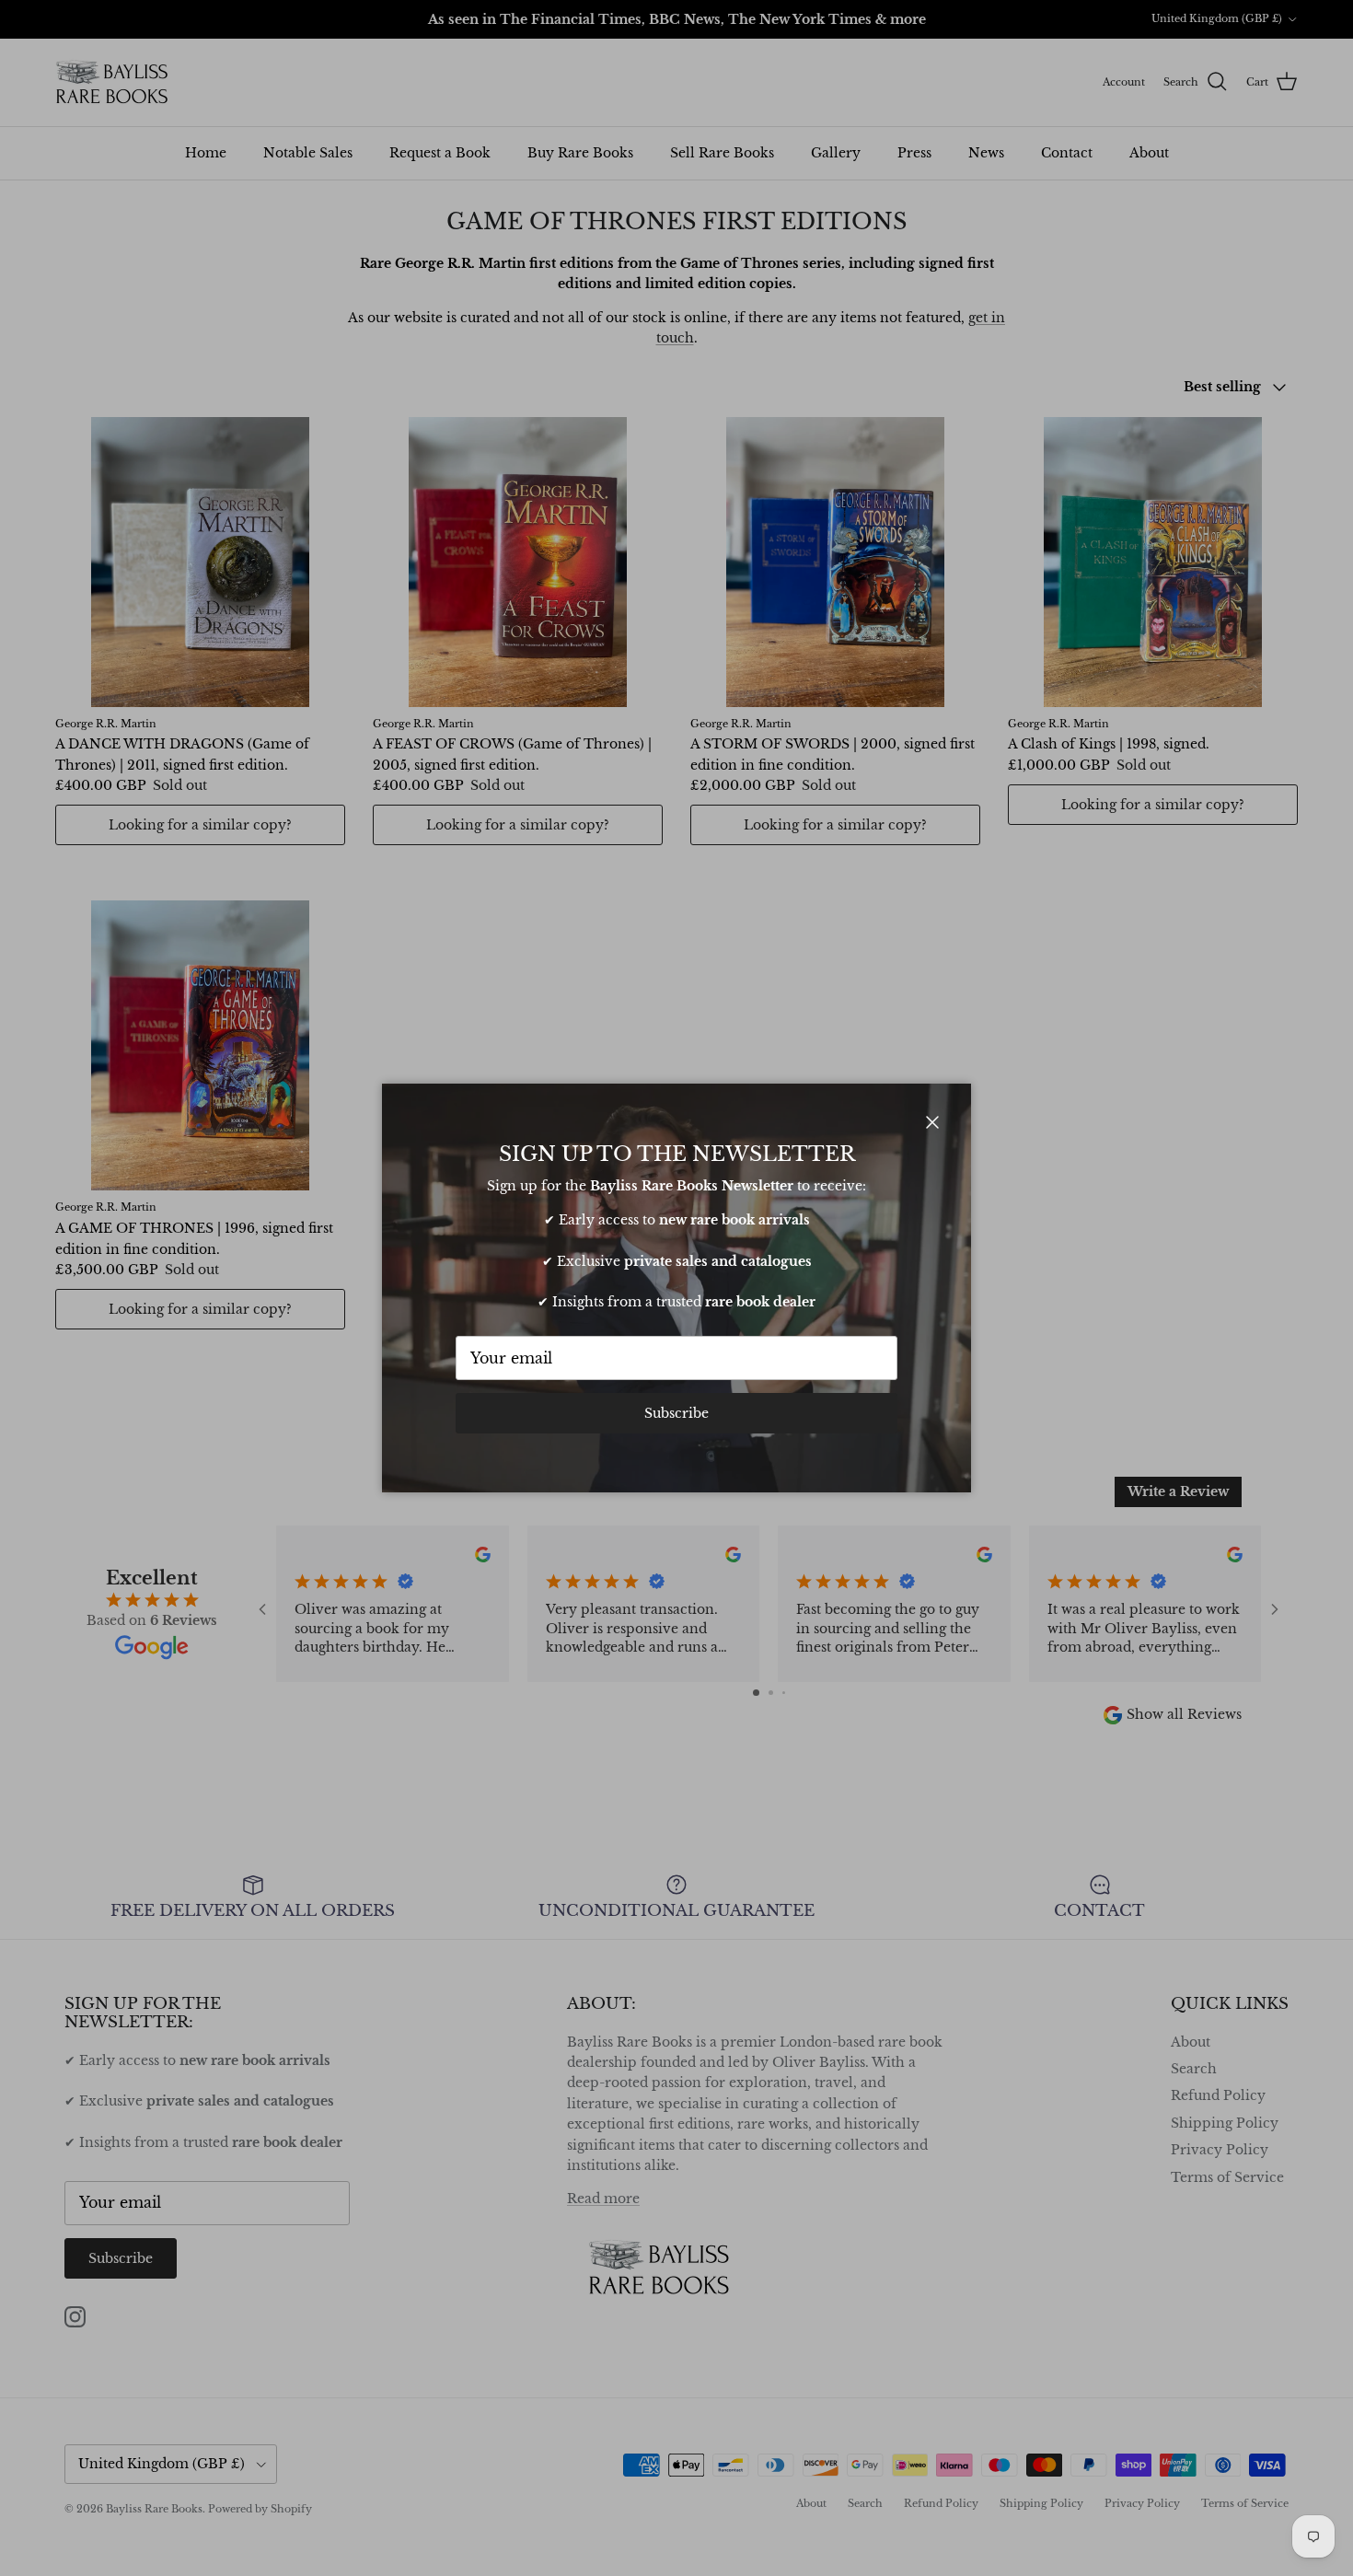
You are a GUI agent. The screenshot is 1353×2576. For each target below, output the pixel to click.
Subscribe (676, 1413)
